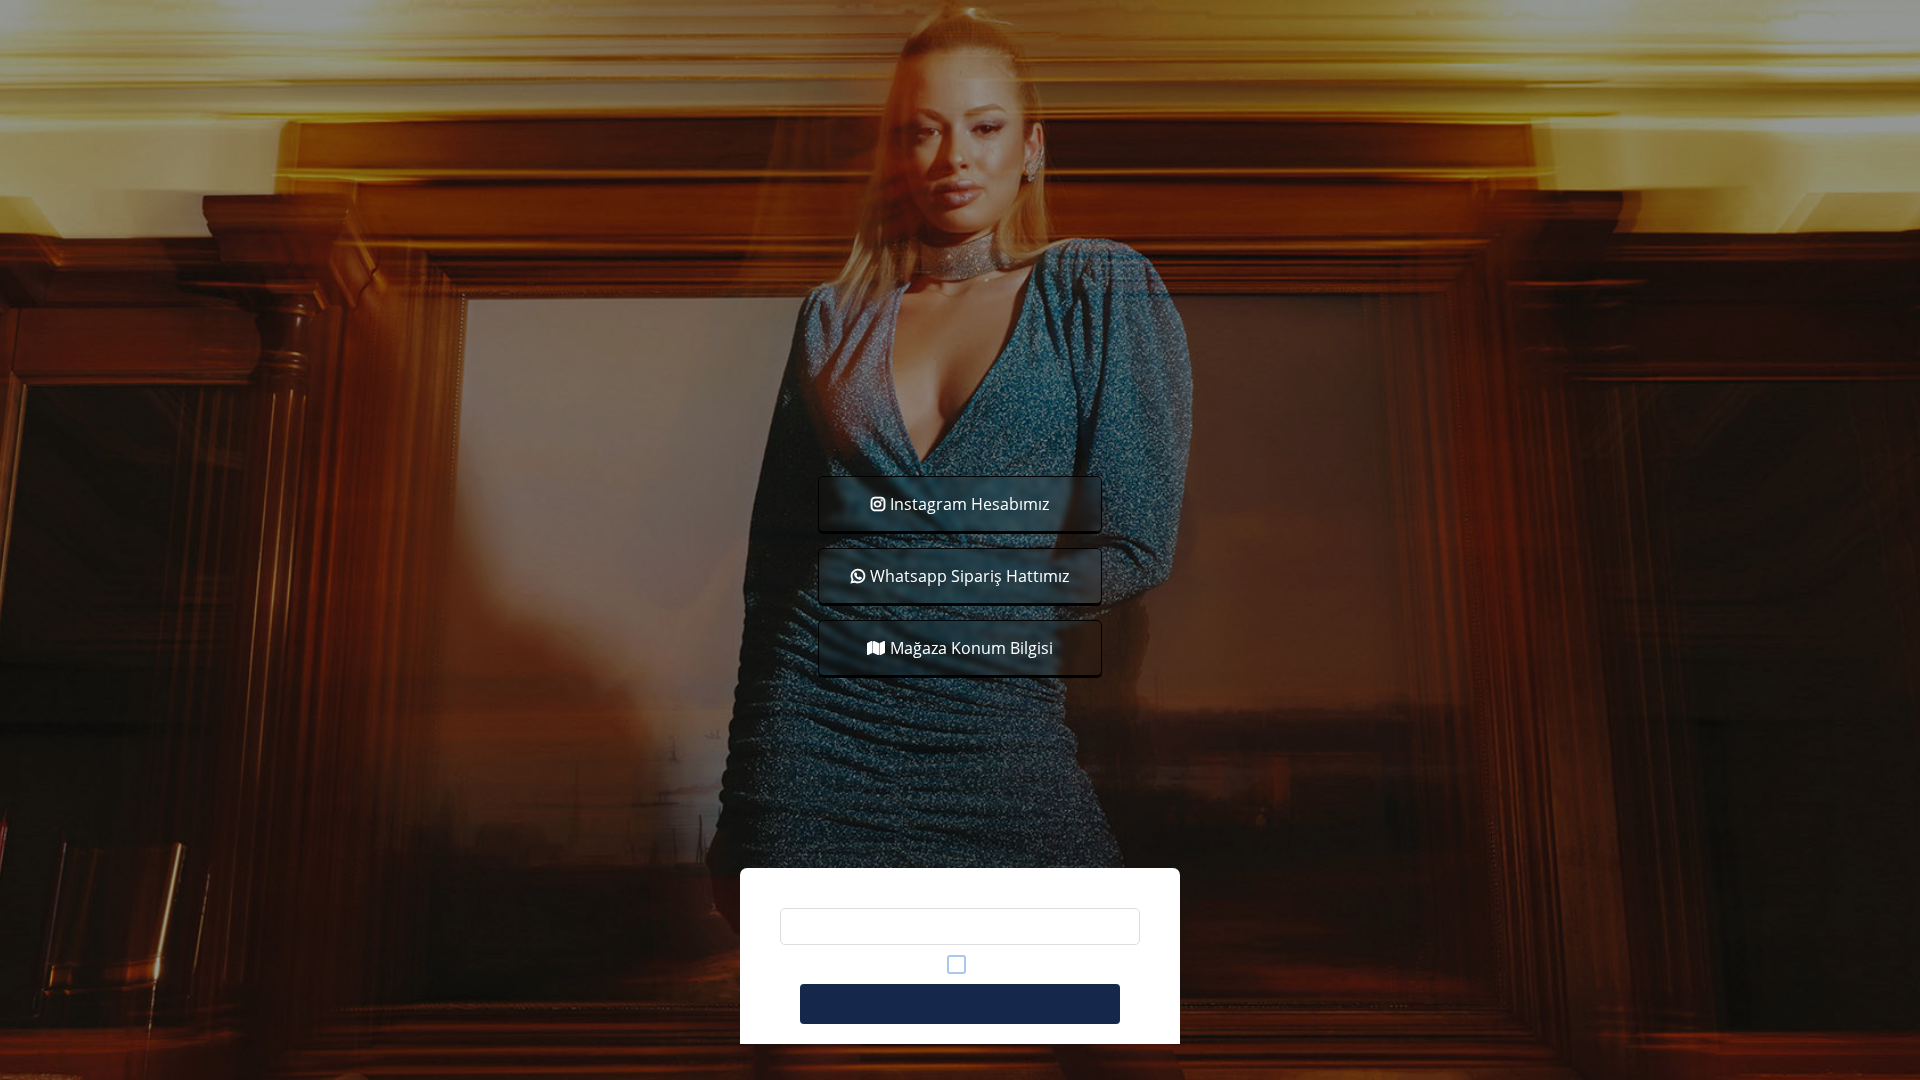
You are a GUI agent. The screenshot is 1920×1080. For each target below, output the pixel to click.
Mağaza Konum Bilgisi (971, 648)
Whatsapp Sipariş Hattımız (969, 576)
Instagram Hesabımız (969, 504)
